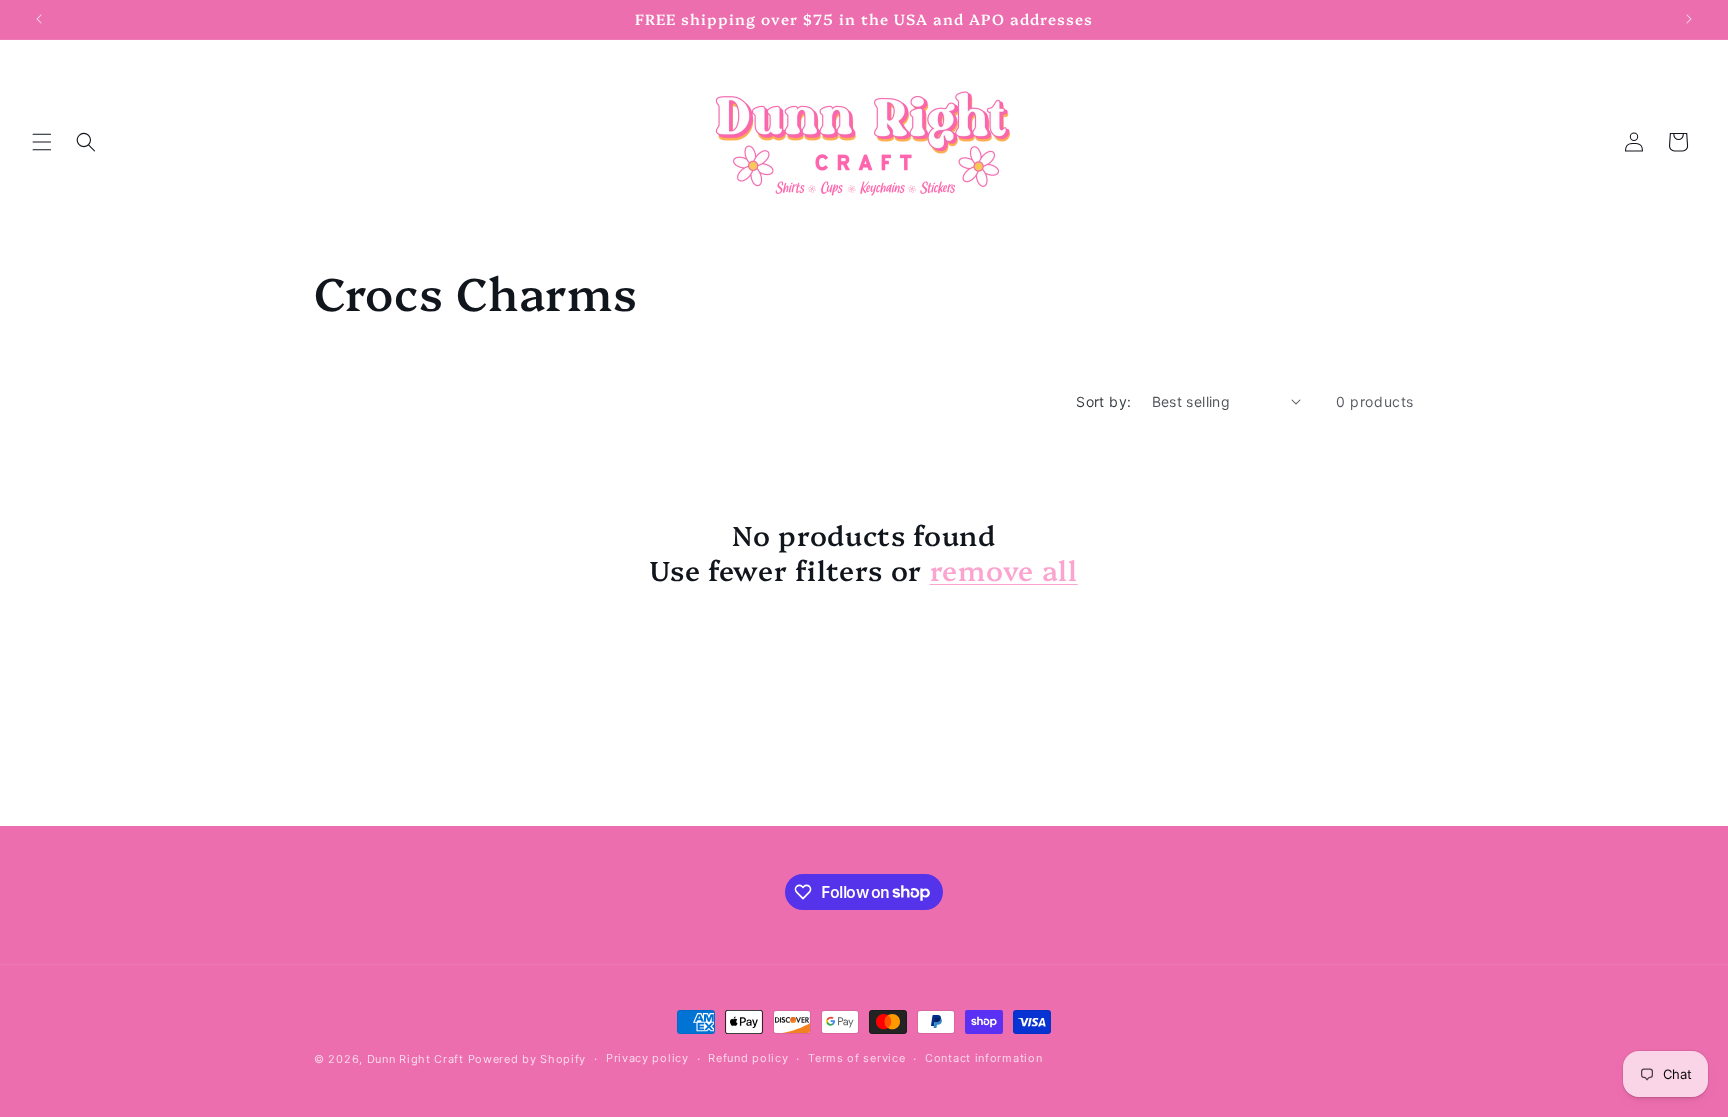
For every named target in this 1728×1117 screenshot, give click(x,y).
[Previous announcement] (39, 19)
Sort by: (1103, 401)
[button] (42, 142)
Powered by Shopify (527, 1059)
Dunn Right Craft (415, 1059)
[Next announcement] (1689, 19)
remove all (1004, 569)
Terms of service (856, 1058)
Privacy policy (647, 1058)
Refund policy (748, 1058)
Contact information (983, 1058)
